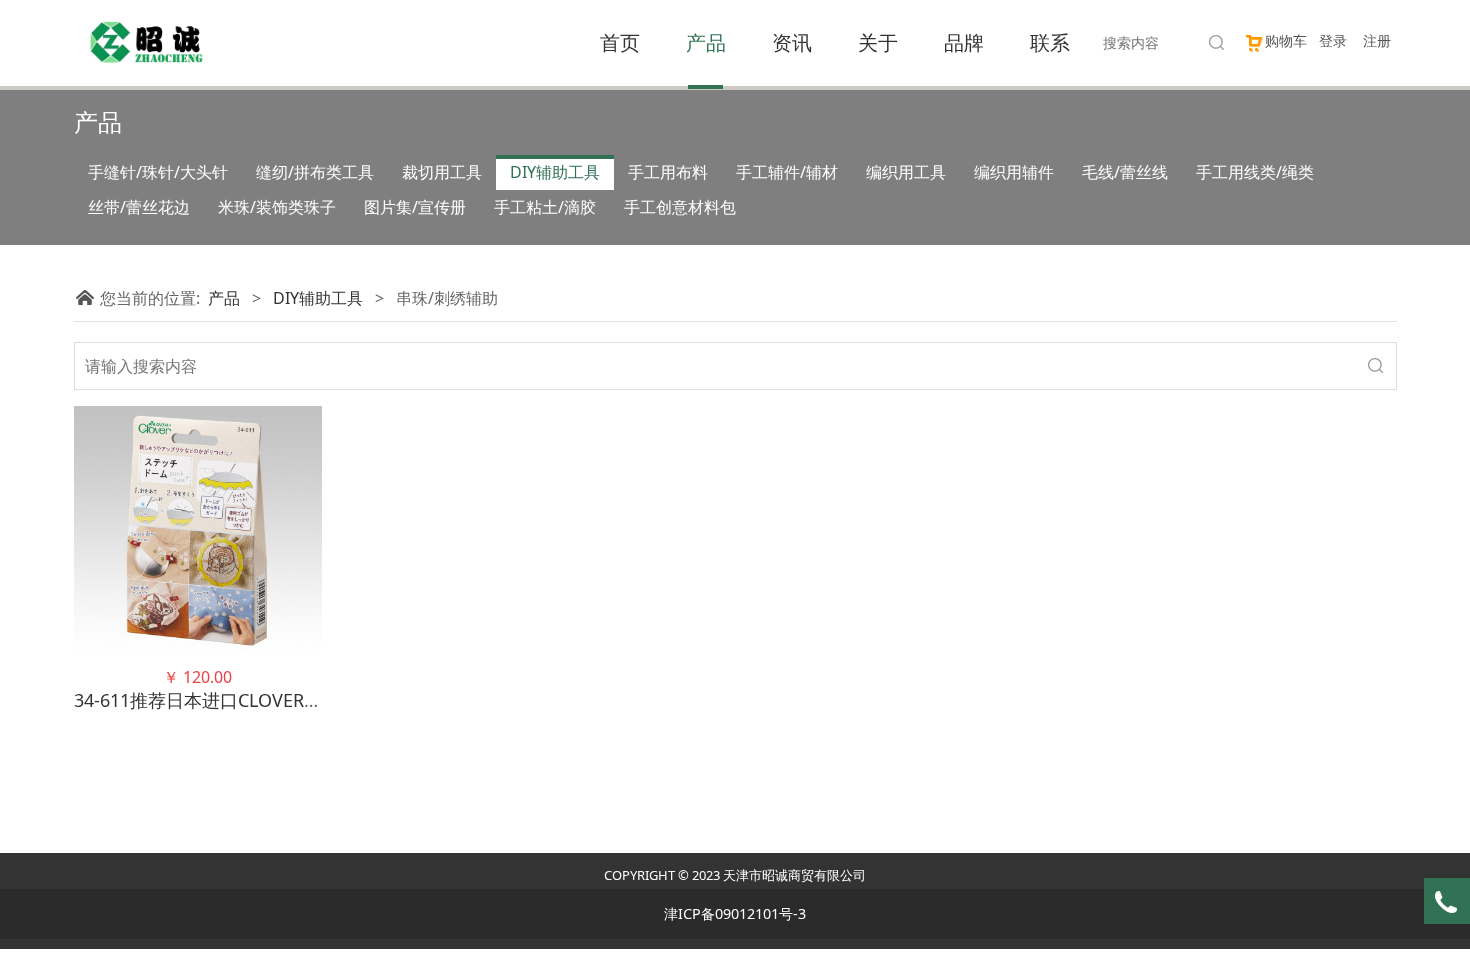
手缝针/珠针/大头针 (158, 172)
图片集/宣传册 (415, 207)
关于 (878, 42)
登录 (1333, 40)
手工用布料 (668, 172)
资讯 (792, 42)
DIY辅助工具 (555, 172)
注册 (1377, 40)
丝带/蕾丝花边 (139, 207)
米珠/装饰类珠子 (277, 207)
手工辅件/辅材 (787, 172)
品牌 (964, 42)
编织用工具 (906, 172)
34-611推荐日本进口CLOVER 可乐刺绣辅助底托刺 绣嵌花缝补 (320, 700)
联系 (1050, 42)
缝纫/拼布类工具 (315, 172)
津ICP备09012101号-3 (735, 913)
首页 (620, 42)
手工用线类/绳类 (1255, 172)
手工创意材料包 (680, 207)
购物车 (1286, 40)
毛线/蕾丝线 (1125, 172)
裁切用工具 (442, 172)
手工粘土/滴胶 (545, 207)
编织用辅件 (1014, 172)
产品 (706, 42)
